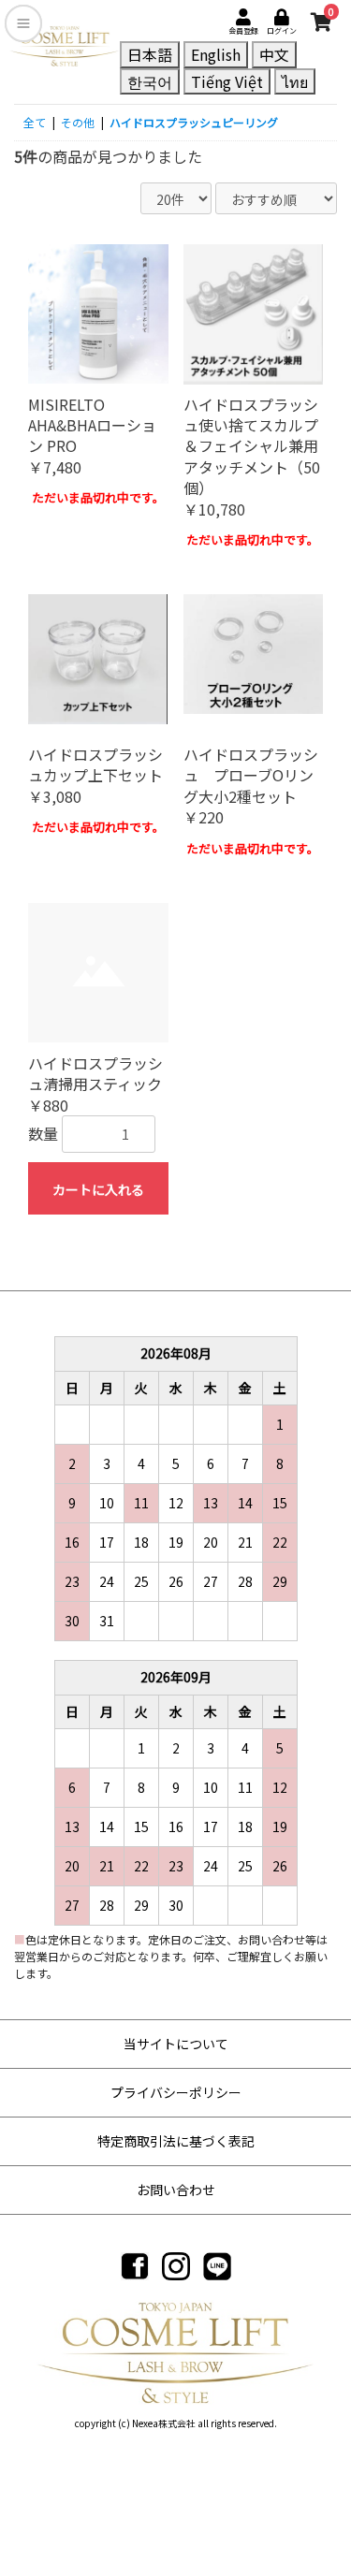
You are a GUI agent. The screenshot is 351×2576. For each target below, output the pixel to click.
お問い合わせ (176, 2190)
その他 (78, 122)
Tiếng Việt (227, 81)
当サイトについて (176, 2044)
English (216, 54)
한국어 (150, 81)
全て (35, 122)
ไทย (295, 81)
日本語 (150, 54)
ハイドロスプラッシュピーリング (194, 122)
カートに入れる (98, 1189)
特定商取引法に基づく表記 (176, 2141)
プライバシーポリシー (176, 2092)
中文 (274, 54)
